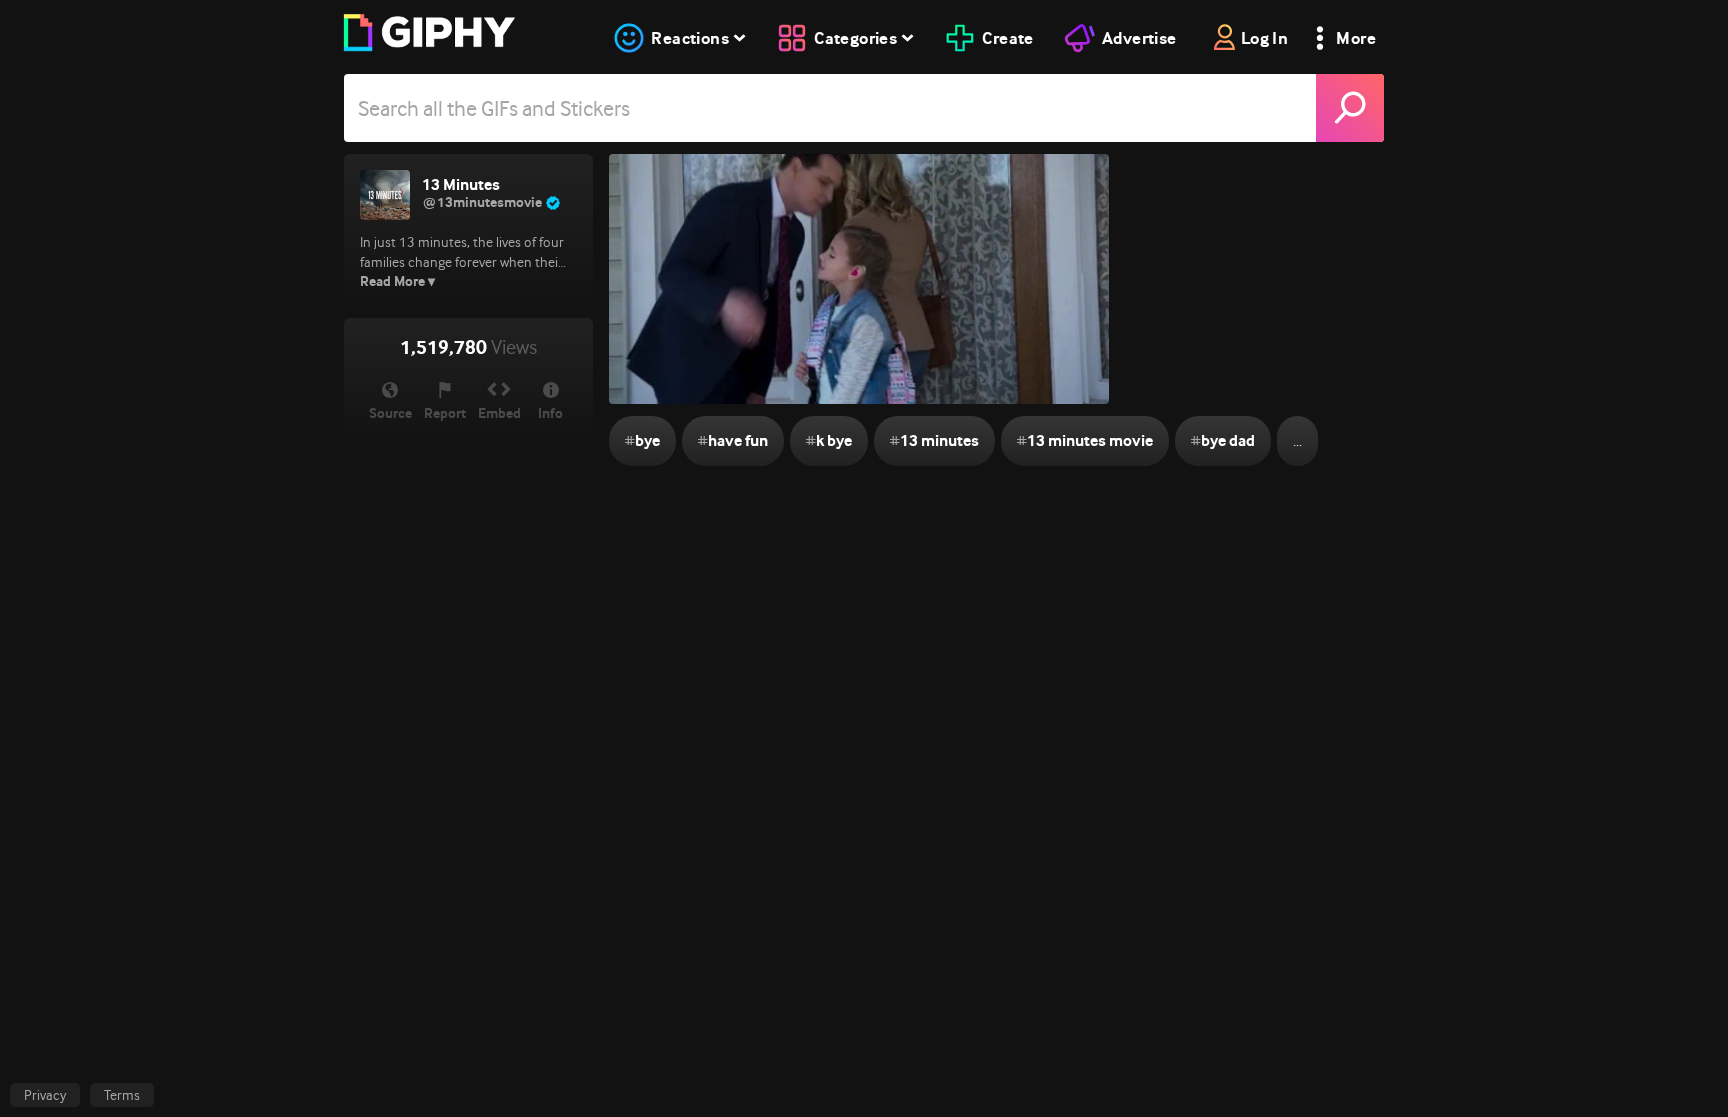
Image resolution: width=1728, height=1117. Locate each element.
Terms (122, 1095)
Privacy (45, 1095)
